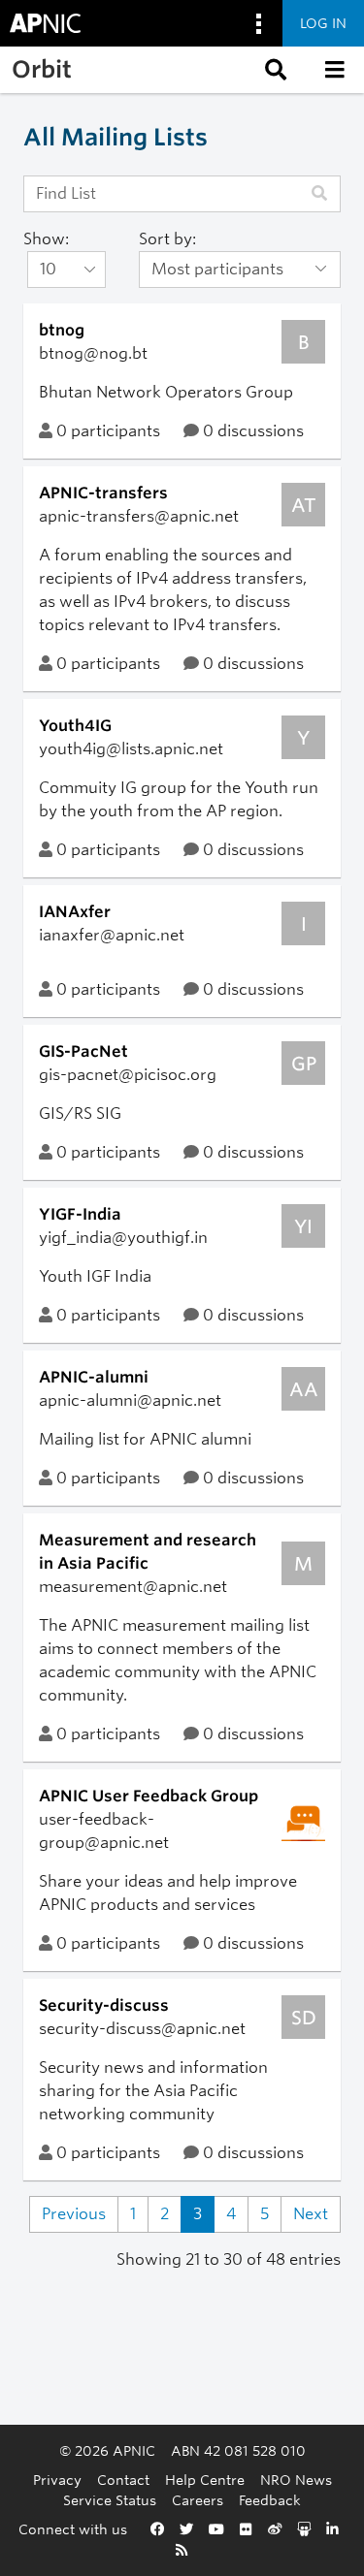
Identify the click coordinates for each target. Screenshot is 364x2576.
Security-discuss (104, 2005)
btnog (62, 330)
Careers (198, 2500)
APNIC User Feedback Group (149, 1796)
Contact (123, 2480)
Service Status (110, 2500)
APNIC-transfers (103, 493)
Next (311, 2214)
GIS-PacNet (83, 1051)
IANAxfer (75, 912)
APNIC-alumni (94, 1377)
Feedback (270, 2500)
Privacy (57, 2480)
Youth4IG (75, 726)
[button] (274, 70)
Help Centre (205, 2480)
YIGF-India (80, 1214)
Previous (74, 2214)
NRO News (296, 2480)
